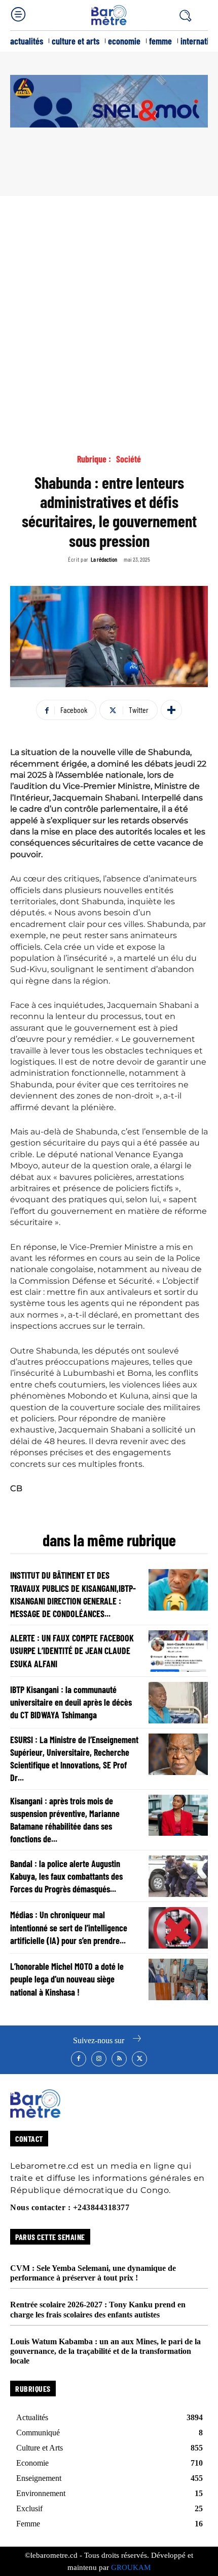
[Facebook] (79, 2059)
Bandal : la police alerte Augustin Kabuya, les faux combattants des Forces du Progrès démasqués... (66, 1876)
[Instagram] (99, 2059)
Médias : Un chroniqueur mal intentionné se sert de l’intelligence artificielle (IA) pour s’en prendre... (69, 1927)
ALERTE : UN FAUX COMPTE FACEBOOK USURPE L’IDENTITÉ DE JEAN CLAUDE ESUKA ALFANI (72, 1651)
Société (129, 459)
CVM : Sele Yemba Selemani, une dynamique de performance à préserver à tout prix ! (93, 2273)
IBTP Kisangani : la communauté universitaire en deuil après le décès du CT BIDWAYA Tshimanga (71, 1702)
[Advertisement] (109, 310)
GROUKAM (131, 2567)
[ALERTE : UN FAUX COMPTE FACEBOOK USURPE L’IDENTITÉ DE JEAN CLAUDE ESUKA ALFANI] (178, 1651)
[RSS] (119, 2059)
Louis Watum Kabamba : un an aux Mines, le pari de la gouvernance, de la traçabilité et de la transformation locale (105, 2351)
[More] (171, 710)
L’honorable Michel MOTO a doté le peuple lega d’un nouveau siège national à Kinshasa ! (67, 1979)
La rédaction (104, 559)
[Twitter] (139, 2059)
